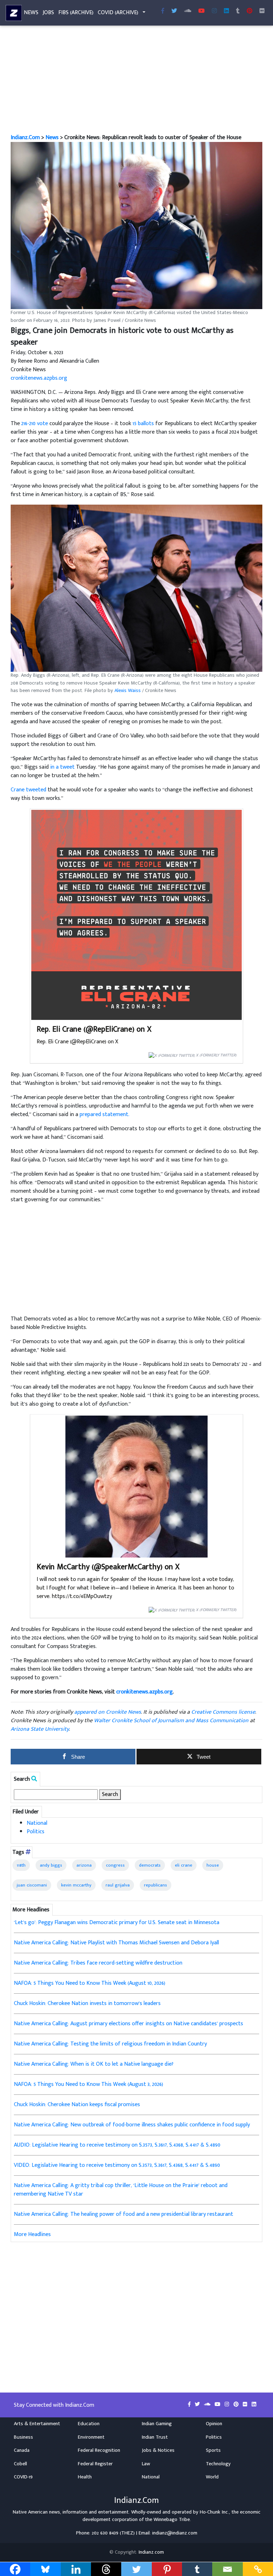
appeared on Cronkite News (108, 1712)
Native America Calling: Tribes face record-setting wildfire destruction (98, 1963)
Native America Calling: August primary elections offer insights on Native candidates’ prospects (129, 2024)
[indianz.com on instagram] (228, 2405)
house (213, 1865)
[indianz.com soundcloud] (188, 11)
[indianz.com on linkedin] (254, 2405)
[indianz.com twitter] (174, 11)
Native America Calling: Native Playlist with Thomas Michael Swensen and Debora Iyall (116, 1943)
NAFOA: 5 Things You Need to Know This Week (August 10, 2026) (90, 1983)
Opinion (214, 2424)
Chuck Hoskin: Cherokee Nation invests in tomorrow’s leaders (87, 2003)
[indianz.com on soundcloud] (208, 2405)
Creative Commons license (223, 1712)
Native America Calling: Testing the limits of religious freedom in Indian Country (110, 2044)
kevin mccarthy (76, 1885)
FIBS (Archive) (76, 13)
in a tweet (62, 767)
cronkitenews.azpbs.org (39, 378)
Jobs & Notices (158, 2450)
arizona (84, 1865)
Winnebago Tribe (172, 2520)
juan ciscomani (32, 1885)
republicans (156, 1885)
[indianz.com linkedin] (226, 11)
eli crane (184, 1865)
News (31, 13)
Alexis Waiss (128, 691)
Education (89, 2424)
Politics (36, 1832)
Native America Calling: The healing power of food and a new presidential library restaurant (124, 2214)
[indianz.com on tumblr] (238, 11)
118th (21, 1865)
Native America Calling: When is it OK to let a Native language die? (94, 2064)
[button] (136, 226)
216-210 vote (35, 424)
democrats (150, 1865)
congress (115, 1865)
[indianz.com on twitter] (198, 2405)
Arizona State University (40, 1729)
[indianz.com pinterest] (250, 11)
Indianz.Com (25, 138)
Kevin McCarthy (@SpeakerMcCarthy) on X (108, 1567)
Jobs (48, 13)
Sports (213, 2450)
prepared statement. (105, 1114)
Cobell (20, 2464)
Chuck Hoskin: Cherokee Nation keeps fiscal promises (77, 2105)
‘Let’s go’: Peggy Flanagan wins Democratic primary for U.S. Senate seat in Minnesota (117, 1923)
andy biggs (51, 1865)
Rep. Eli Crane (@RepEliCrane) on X (94, 1029)
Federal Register (95, 2464)
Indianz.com (151, 2552)
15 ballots (143, 424)
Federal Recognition (99, 2450)
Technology (218, 2464)
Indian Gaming (157, 2424)
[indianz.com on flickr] (262, 11)
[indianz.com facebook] (163, 11)
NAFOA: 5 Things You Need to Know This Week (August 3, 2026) (89, 2084)
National (37, 1823)
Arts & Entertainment (37, 2424)
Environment (91, 2437)
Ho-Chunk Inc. (214, 2512)
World (212, 2477)
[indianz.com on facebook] (190, 2405)
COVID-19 (23, 2477)
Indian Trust (155, 2437)
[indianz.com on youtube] (202, 11)
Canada (22, 2450)
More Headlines (32, 2234)
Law (146, 2464)
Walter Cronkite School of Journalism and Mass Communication (171, 1721)
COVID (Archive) (118, 13)
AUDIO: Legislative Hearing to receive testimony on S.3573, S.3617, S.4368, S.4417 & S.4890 (117, 2145)
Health (85, 2477)
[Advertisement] (136, 81)
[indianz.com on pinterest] (237, 2405)
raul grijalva (118, 1885)
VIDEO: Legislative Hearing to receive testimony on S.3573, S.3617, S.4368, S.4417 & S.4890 (117, 2165)
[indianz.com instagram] (214, 11)
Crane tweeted (28, 790)
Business (23, 2437)
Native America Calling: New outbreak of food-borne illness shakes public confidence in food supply (132, 2125)
